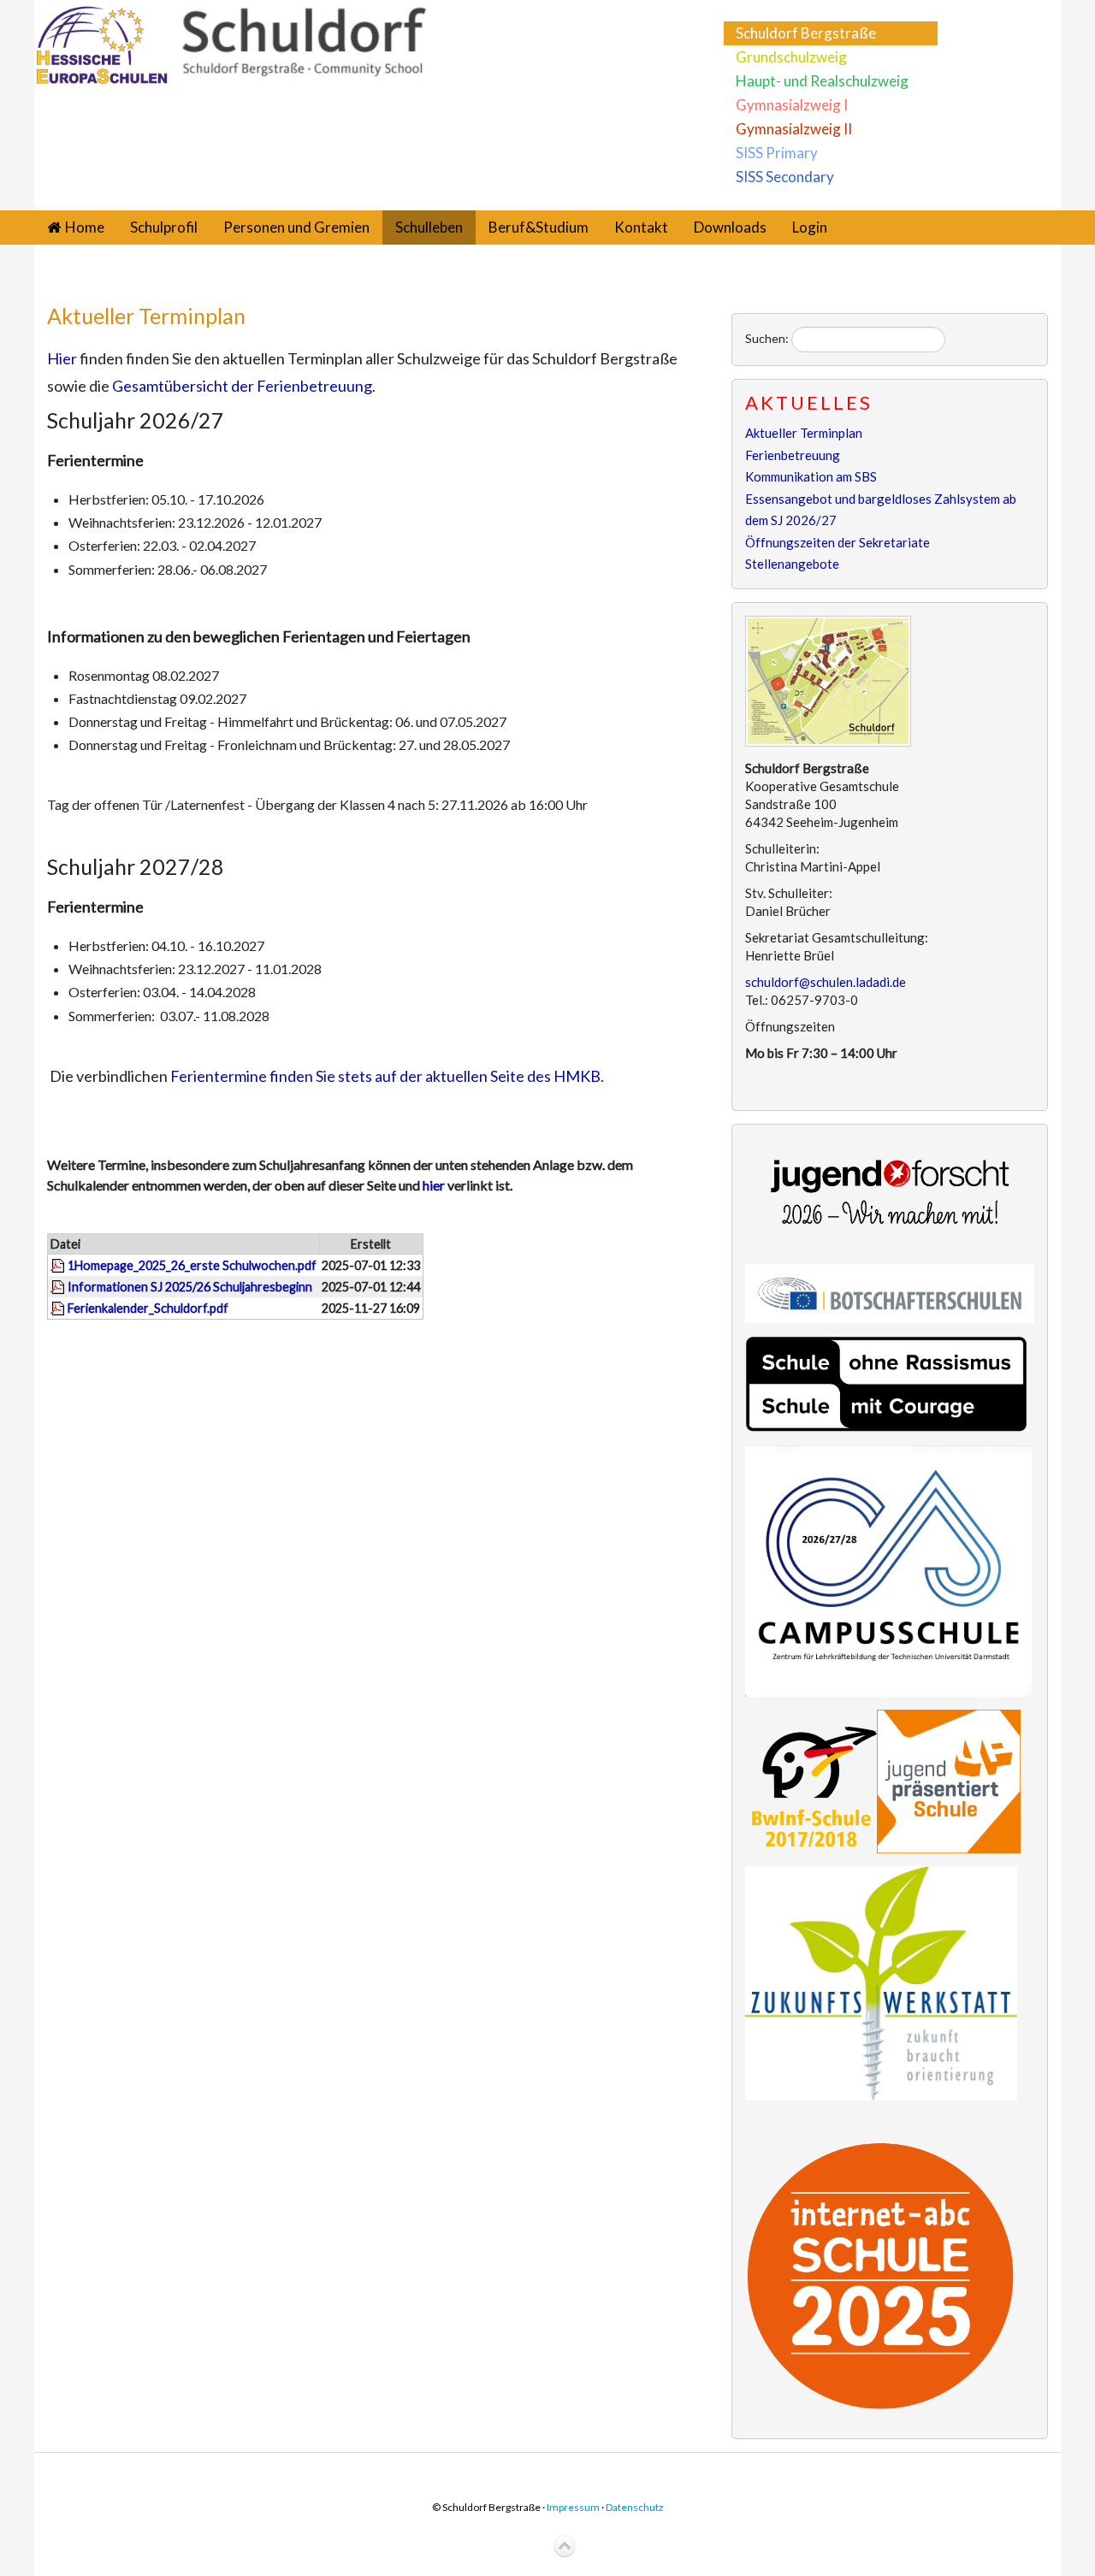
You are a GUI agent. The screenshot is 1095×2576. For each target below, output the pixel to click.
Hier (62, 358)
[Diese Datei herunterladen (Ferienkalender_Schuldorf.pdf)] (59, 1308)
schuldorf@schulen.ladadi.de (826, 982)
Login (810, 227)
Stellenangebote (792, 564)
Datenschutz (635, 2507)
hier (435, 1185)
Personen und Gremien (296, 227)
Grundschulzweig (791, 57)
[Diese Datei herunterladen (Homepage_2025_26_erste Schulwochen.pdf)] (59, 1287)
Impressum (573, 2507)
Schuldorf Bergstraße (806, 33)
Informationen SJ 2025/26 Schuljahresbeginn (190, 1287)
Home (85, 227)
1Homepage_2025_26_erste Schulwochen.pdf (192, 1265)
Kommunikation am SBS (811, 476)
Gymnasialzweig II (794, 129)
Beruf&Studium (539, 227)
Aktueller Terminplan (146, 316)
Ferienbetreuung (793, 455)
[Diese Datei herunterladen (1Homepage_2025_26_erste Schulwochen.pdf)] (59, 1265)
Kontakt (641, 227)
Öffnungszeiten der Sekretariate (838, 542)
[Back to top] (565, 2547)
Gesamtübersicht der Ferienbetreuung (242, 386)
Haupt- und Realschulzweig (822, 81)
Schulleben (429, 227)
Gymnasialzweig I (792, 105)
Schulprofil (164, 227)
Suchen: (767, 338)
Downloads (730, 227)
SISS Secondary (785, 177)
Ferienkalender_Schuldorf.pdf (148, 1308)
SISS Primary (777, 153)
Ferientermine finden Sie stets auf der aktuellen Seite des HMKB (385, 1076)
